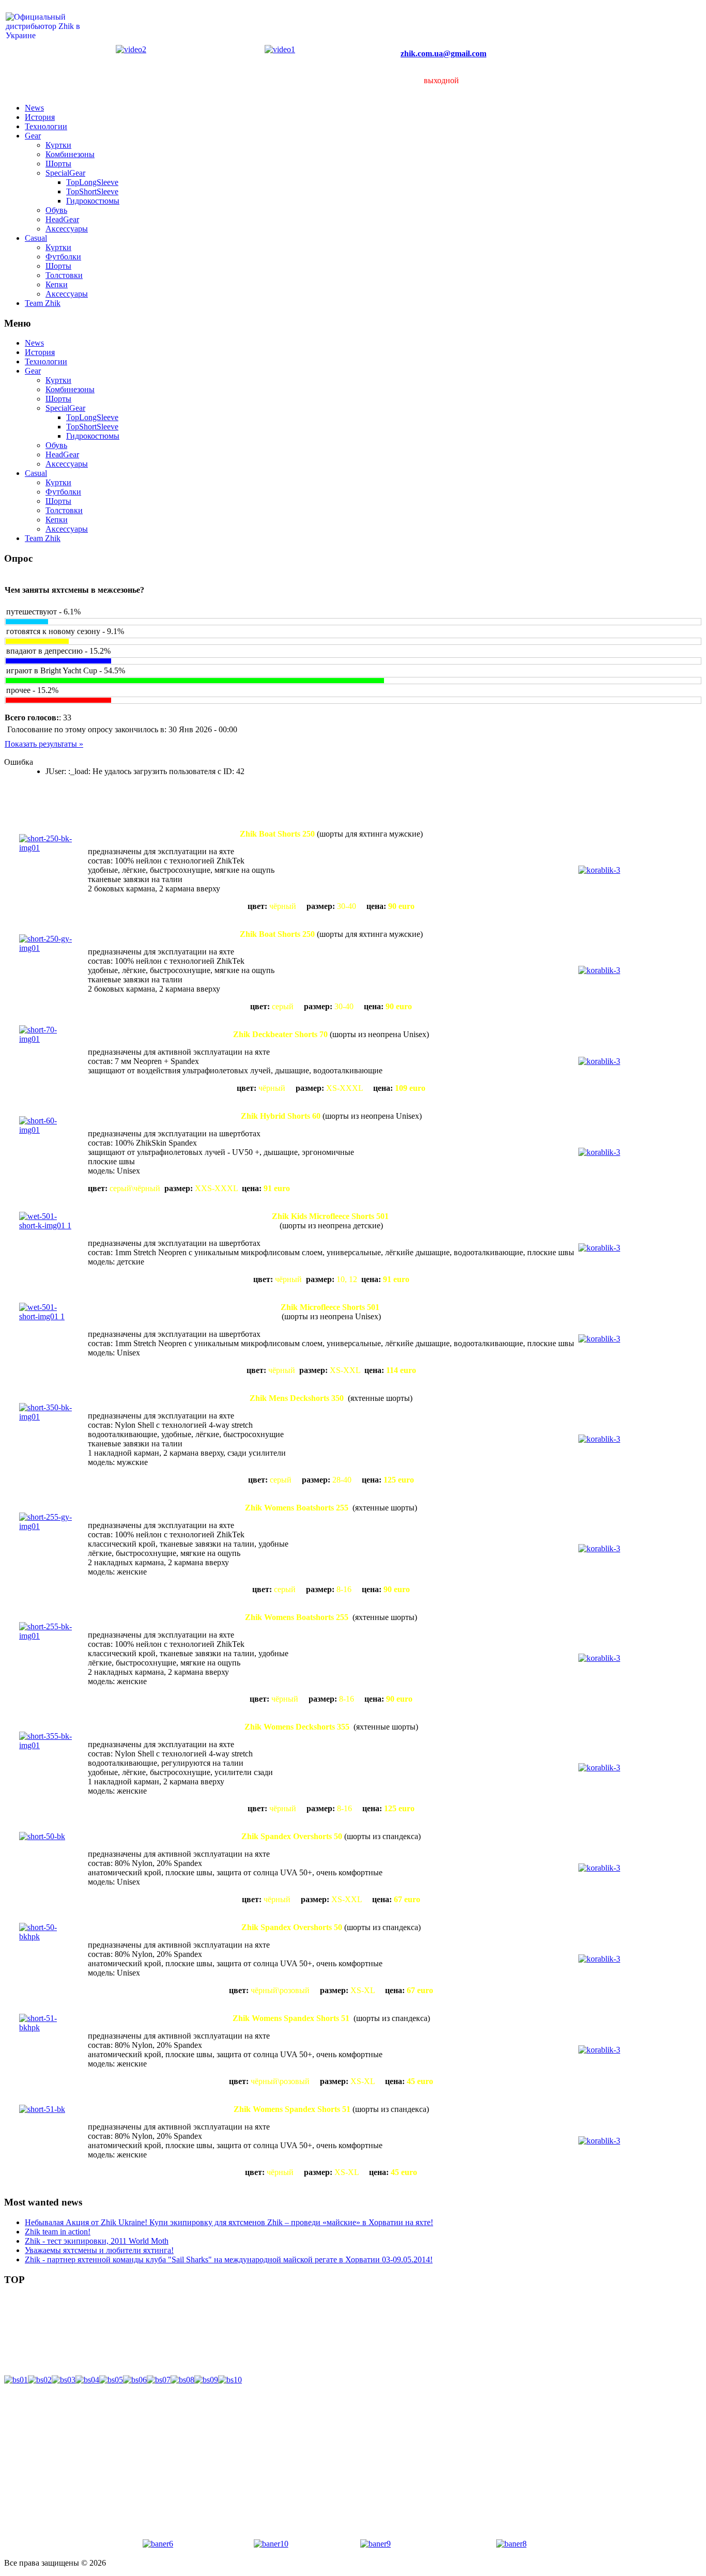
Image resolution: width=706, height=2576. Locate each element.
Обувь (56, 210)
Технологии (46, 126)
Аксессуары (67, 229)
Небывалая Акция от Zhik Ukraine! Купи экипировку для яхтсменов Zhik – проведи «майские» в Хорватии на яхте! (229, 2222)
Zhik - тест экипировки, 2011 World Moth (97, 2241)
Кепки (57, 284)
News (34, 108)
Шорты (58, 164)
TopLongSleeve (92, 182)
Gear (33, 136)
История (40, 117)
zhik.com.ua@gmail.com (443, 53)
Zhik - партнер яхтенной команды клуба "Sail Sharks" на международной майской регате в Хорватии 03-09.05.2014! (229, 2259)
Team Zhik (43, 303)
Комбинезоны (70, 154)
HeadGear (62, 219)
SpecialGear (65, 173)
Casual (36, 238)
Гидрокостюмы (93, 201)
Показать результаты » (44, 744)
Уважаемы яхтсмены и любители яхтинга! (99, 2250)
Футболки (63, 257)
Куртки (58, 145)
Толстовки (64, 275)
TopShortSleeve (92, 191)
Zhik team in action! (58, 2232)
